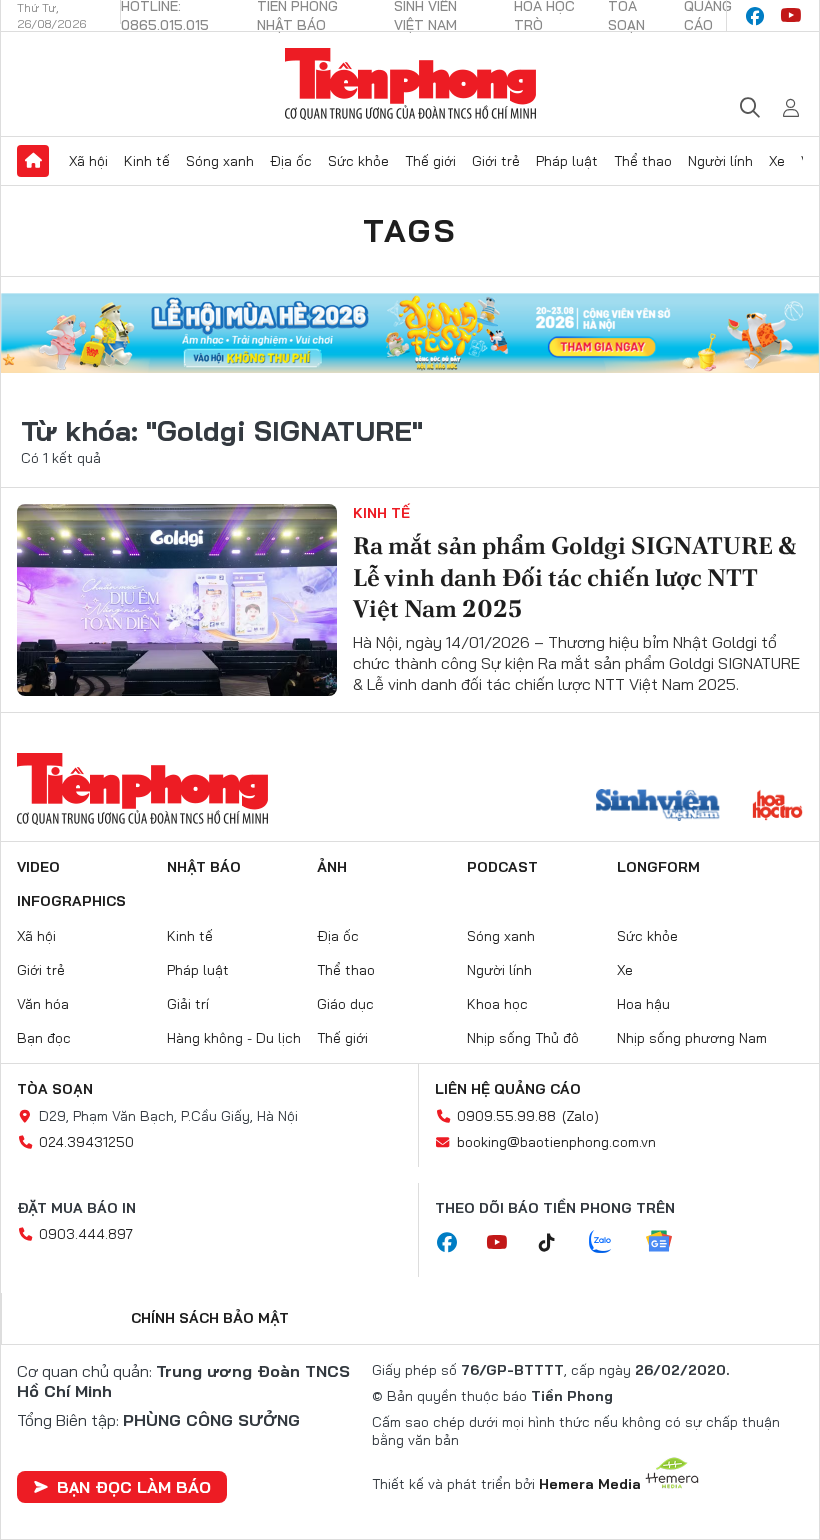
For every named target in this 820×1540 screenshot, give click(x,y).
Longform (658, 867)
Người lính (720, 161)
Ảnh (332, 867)
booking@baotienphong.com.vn (556, 1142)
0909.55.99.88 (506, 1116)
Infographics (71, 901)
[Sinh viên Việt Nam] (658, 807)
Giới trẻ (496, 161)
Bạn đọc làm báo (134, 1487)
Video (38, 867)
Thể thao (643, 161)
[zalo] (611, 1243)
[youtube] (791, 16)
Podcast (502, 867)
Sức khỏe (358, 161)
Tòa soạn (55, 1089)
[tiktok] (557, 1243)
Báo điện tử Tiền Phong (410, 84)
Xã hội (88, 161)
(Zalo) (580, 1116)
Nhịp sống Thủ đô (523, 1038)
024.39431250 (86, 1142)
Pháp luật (567, 161)
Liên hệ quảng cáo (508, 1089)
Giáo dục (345, 1004)
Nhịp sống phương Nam (692, 1038)
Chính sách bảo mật (210, 1318)
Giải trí (188, 1004)
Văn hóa (43, 1004)
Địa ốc (291, 161)
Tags (410, 230)
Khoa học (497, 1004)
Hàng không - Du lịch (234, 1038)
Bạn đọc (44, 1038)
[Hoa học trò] (777, 807)
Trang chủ (33, 161)
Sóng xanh (220, 161)
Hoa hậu (643, 1004)
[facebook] (755, 16)
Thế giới (430, 161)
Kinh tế (147, 161)
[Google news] (669, 1243)
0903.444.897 (86, 1234)
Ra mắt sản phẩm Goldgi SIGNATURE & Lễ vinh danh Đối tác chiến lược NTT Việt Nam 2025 (574, 576)
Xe (777, 161)
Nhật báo (204, 867)
